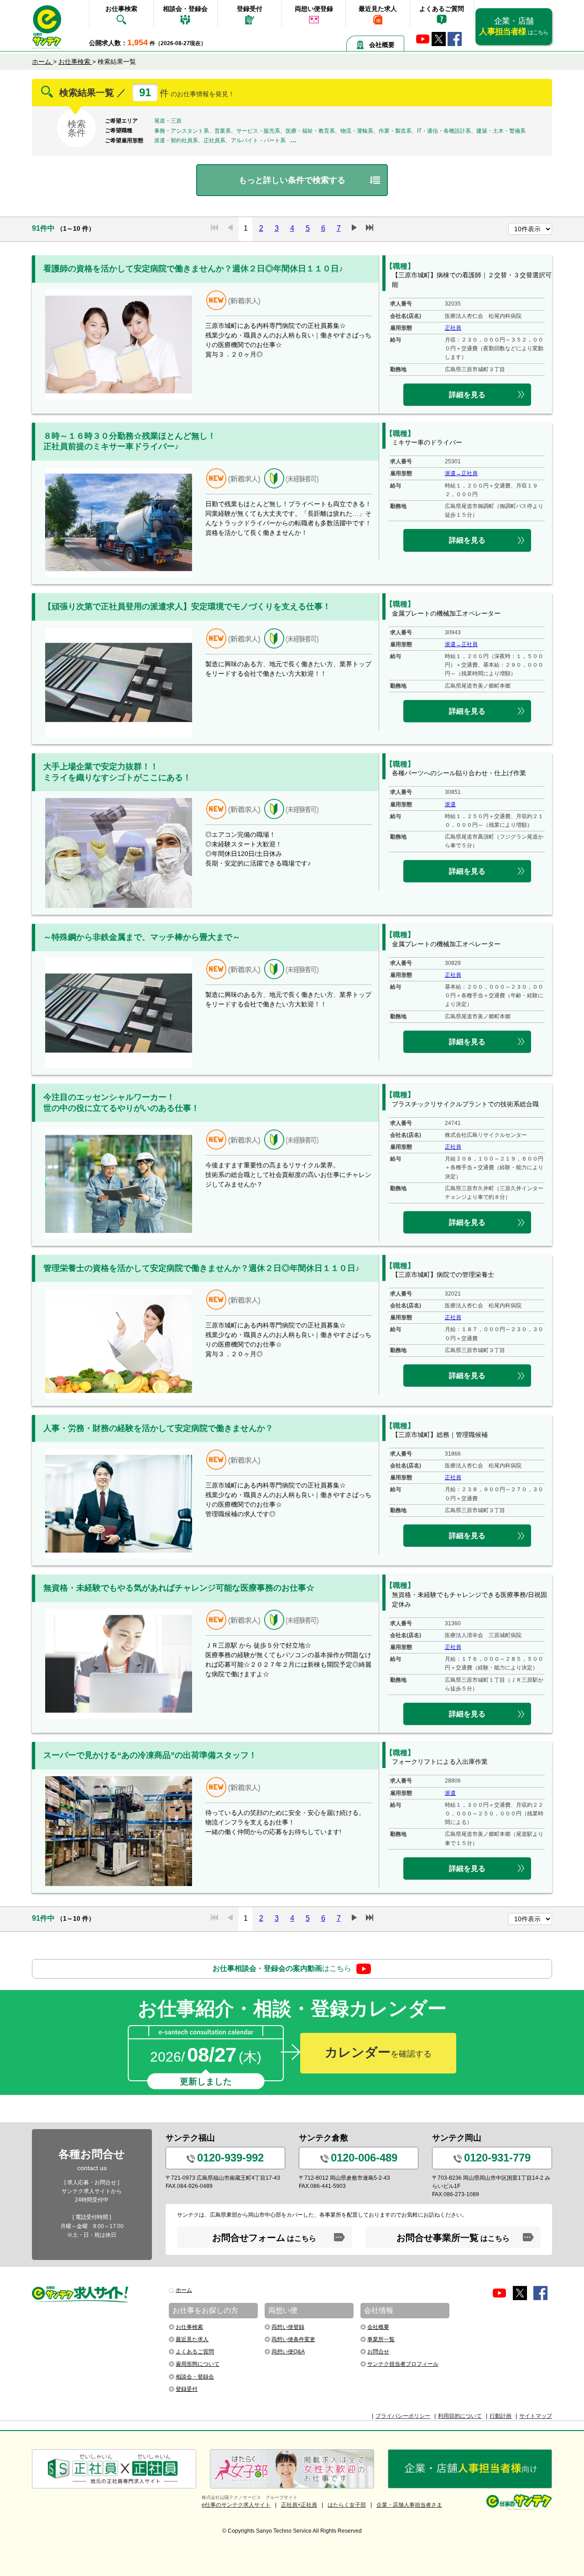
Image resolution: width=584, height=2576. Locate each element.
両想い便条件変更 (293, 2339)
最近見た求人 (378, 9)
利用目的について (460, 2416)
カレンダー (378, 2052)
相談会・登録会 (185, 9)
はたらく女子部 (347, 2505)
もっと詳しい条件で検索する (292, 180)
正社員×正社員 (299, 2505)
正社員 (453, 328)
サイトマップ (536, 2416)
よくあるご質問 (442, 9)
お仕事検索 (121, 9)
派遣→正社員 (461, 473)
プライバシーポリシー (403, 2416)
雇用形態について (198, 2364)
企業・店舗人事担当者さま (409, 2505)
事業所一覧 (381, 2339)
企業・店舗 (514, 26)
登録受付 (250, 9)
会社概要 (382, 45)
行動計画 (501, 2416)
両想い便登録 (314, 9)
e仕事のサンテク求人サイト (236, 2505)
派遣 (450, 804)
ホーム (184, 2290)
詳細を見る (467, 395)
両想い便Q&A (288, 2352)
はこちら (282, 1968)
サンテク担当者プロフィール (403, 2364)
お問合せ (378, 2352)
